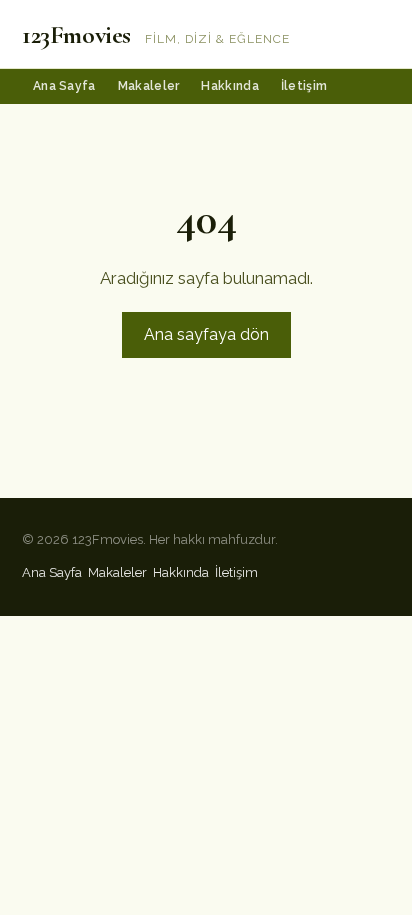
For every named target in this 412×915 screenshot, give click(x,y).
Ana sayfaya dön (206, 334)
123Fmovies (76, 34)
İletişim (304, 86)
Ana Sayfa (64, 86)
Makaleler (149, 86)
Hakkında (229, 86)
